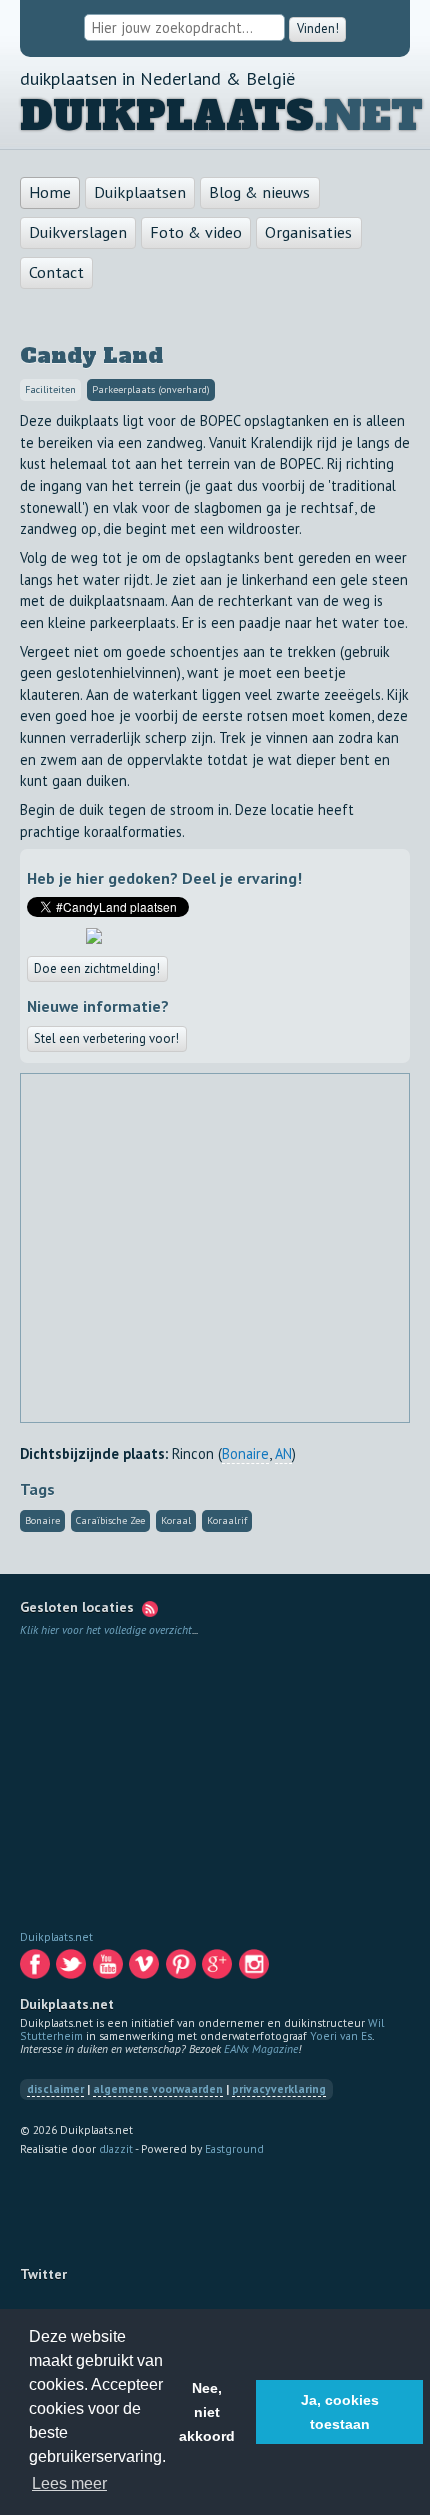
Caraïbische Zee (110, 1521)
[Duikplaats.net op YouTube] (109, 1968)
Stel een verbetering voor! (106, 1038)
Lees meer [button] (69, 2483)
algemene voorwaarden (158, 2089)
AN (283, 1453)
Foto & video (196, 232)
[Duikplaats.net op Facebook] (36, 1968)
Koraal (176, 1521)
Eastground (234, 2148)
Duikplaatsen (140, 192)
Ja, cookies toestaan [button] (340, 2412)
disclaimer (55, 2089)
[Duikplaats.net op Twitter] (72, 1968)
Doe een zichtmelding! (97, 968)
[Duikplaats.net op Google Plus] (218, 1968)
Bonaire (245, 1453)
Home (50, 192)
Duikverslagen (78, 232)
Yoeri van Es (341, 2035)
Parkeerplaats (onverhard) (151, 390)
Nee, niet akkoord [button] (207, 2412)
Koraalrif (227, 1521)
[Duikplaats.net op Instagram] (255, 1968)
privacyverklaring (279, 2089)
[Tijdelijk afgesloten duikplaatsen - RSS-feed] (150, 1608)
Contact (56, 272)
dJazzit (116, 2148)
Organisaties (308, 232)
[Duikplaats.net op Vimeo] (145, 1968)
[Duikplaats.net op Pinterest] (182, 1968)
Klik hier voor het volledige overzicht (106, 1629)
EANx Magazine (261, 2048)
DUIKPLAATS (167, 116)
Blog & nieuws (259, 192)
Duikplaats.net (56, 1936)
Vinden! (318, 28)
